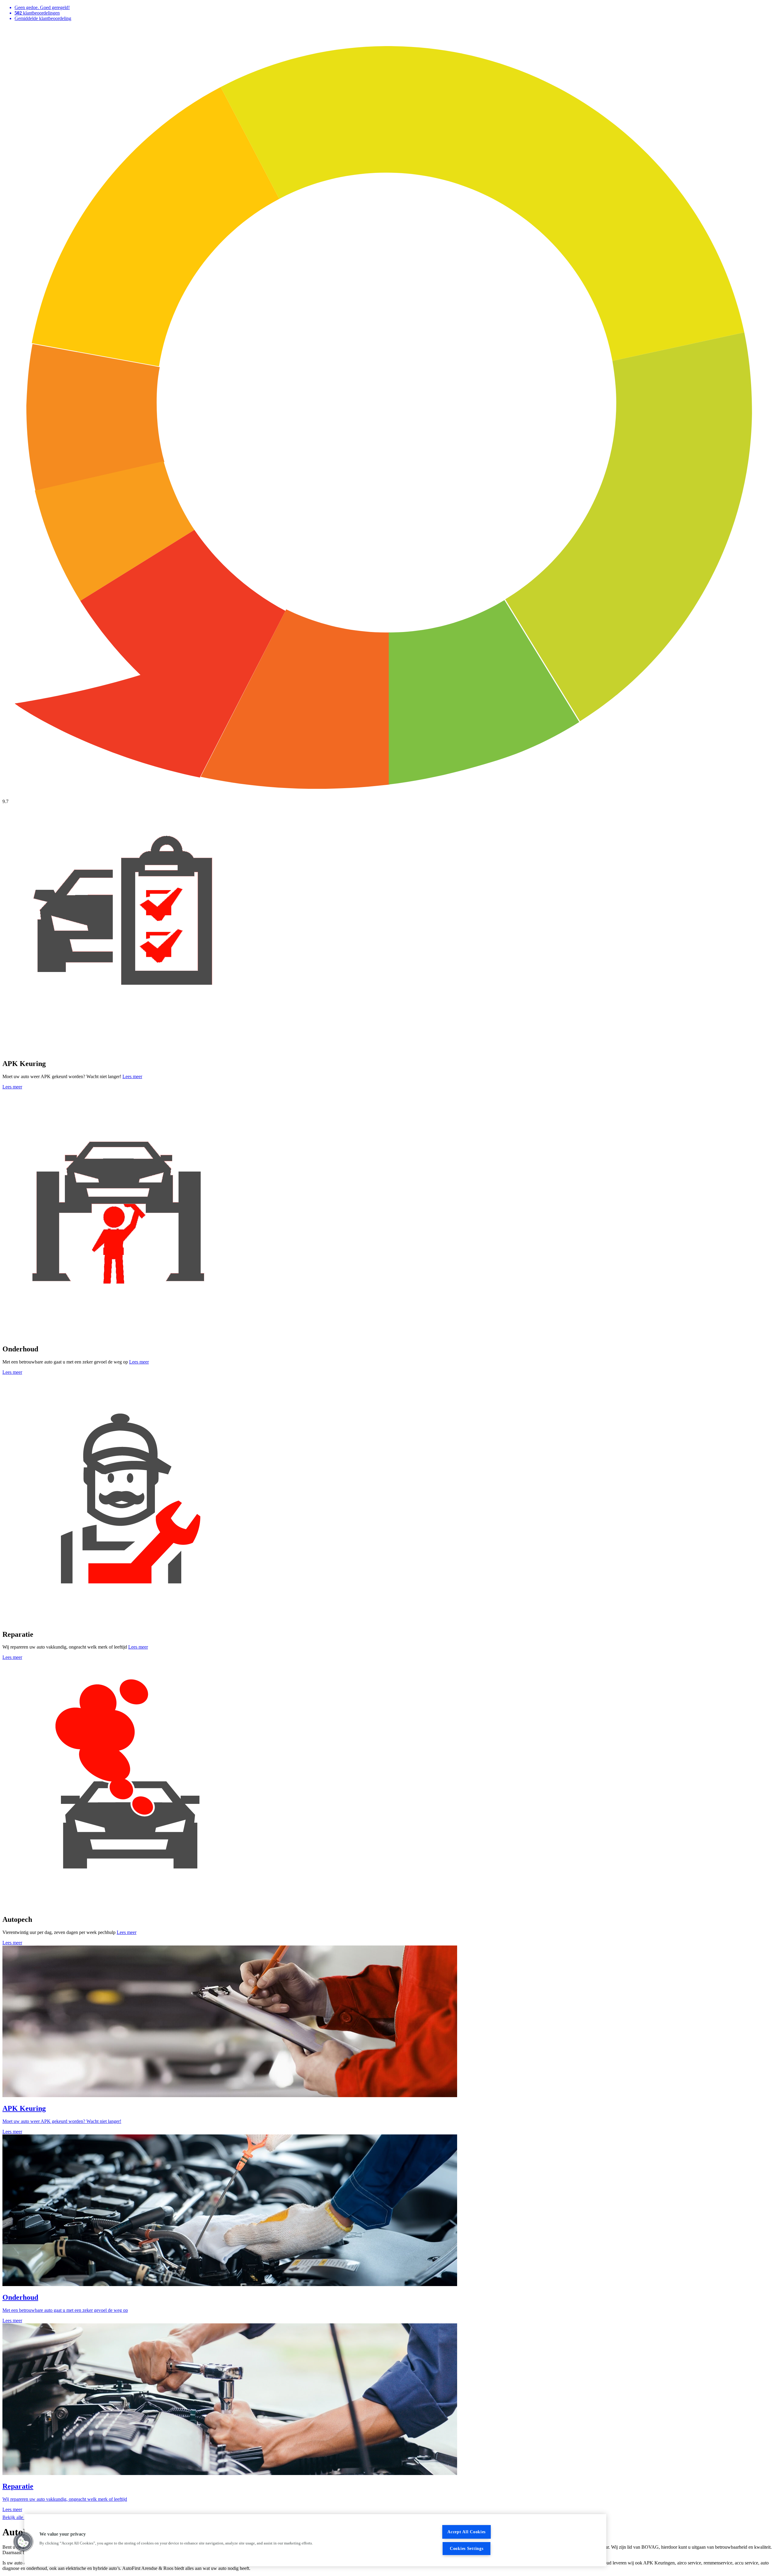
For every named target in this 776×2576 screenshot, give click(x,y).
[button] (23, 2542)
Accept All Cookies (467, 2532)
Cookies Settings (467, 2548)
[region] (315, 2540)
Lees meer (132, 1076)
